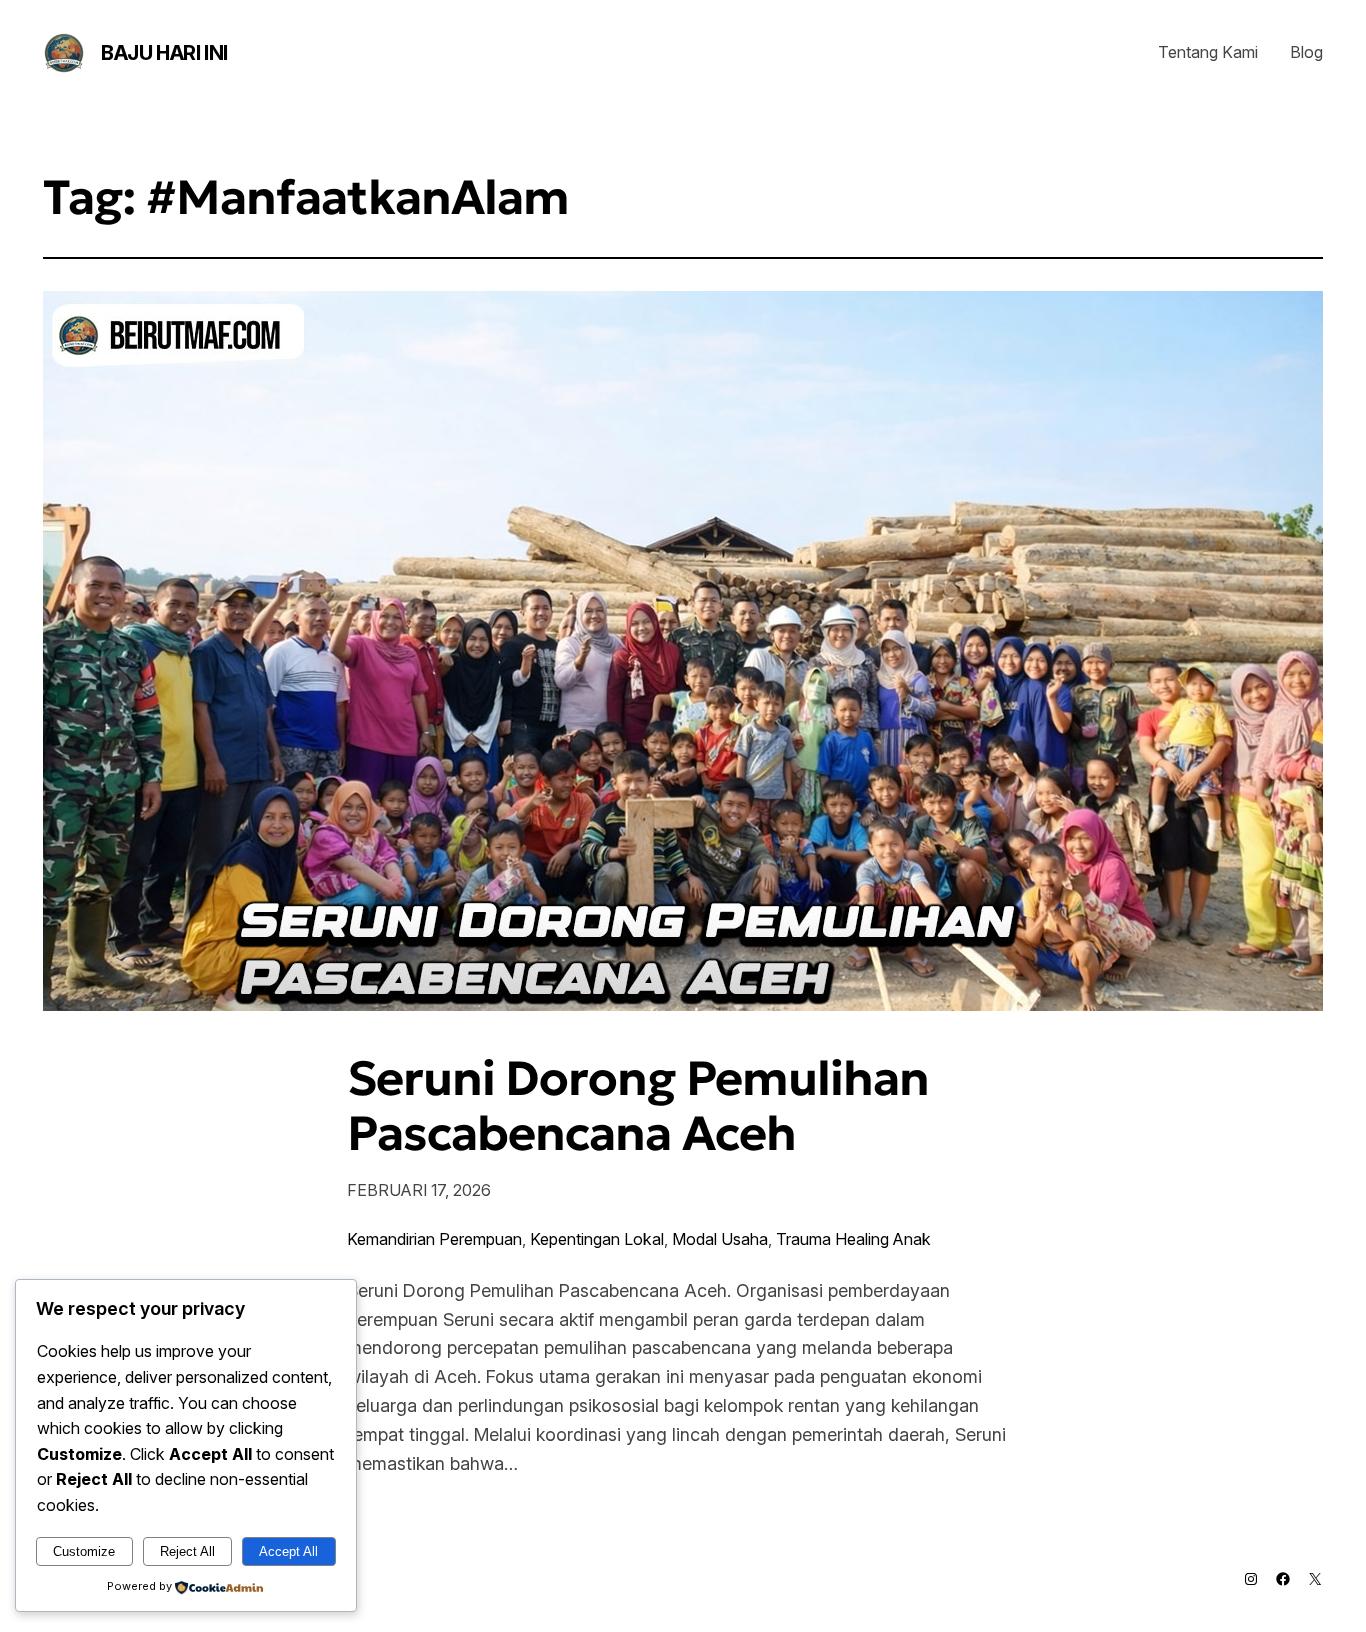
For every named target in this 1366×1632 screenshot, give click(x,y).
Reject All (187, 1551)
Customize (84, 1551)
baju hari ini (164, 53)
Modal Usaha (720, 1239)
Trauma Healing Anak (853, 1239)
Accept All (288, 1551)
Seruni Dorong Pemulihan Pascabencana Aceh (638, 1106)
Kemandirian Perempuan (434, 1239)
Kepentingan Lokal (597, 1239)
